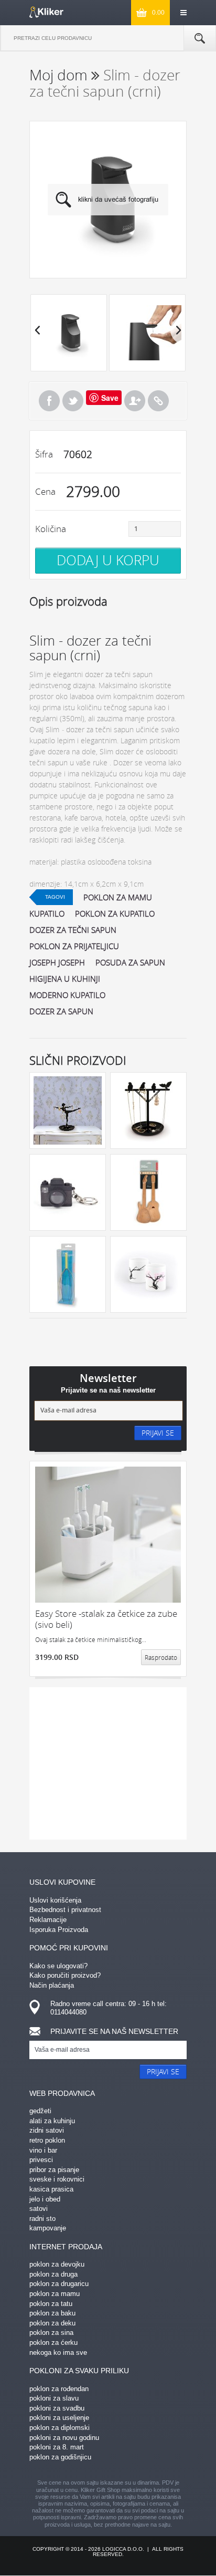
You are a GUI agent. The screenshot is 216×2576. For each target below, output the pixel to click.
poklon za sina (51, 2333)
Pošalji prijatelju (135, 401)
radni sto (42, 2219)
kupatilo (47, 913)
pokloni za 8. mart (57, 2447)
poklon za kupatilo (115, 913)
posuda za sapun (130, 962)
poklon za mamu (118, 897)
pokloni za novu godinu (64, 2438)
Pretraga (200, 38)
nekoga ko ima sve (58, 2352)
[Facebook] (49, 401)
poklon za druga (53, 2274)
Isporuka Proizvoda (59, 1930)
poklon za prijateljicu (74, 946)
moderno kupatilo (67, 995)
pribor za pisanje (54, 2170)
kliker (46, 12)
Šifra (44, 454)
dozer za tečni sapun (73, 930)
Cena (45, 491)
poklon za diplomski (60, 2428)
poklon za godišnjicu (60, 2457)
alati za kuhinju (52, 2121)
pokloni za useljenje (59, 2418)
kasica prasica (51, 2189)
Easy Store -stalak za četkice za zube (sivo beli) (106, 1619)
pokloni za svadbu (57, 2408)
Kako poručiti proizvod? (65, 1975)
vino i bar (43, 2150)
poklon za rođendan (59, 2389)
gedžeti (40, 2111)
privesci (41, 2160)
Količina (51, 529)
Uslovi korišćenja (55, 1900)
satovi (39, 2209)
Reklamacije (48, 1920)
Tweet (73, 401)
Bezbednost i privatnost (65, 1910)
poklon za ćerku (53, 2343)
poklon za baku (52, 2313)
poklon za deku (52, 2323)
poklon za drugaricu (59, 2284)
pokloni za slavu (54, 2398)
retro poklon (47, 2140)
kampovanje (48, 2228)
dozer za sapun (61, 1011)
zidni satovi (47, 2130)
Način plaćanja (52, 1985)
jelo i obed (45, 2199)
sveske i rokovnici (57, 2179)
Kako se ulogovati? (58, 1966)
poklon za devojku (57, 2264)
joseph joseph (57, 962)
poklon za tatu (51, 2304)
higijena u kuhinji (65, 979)
